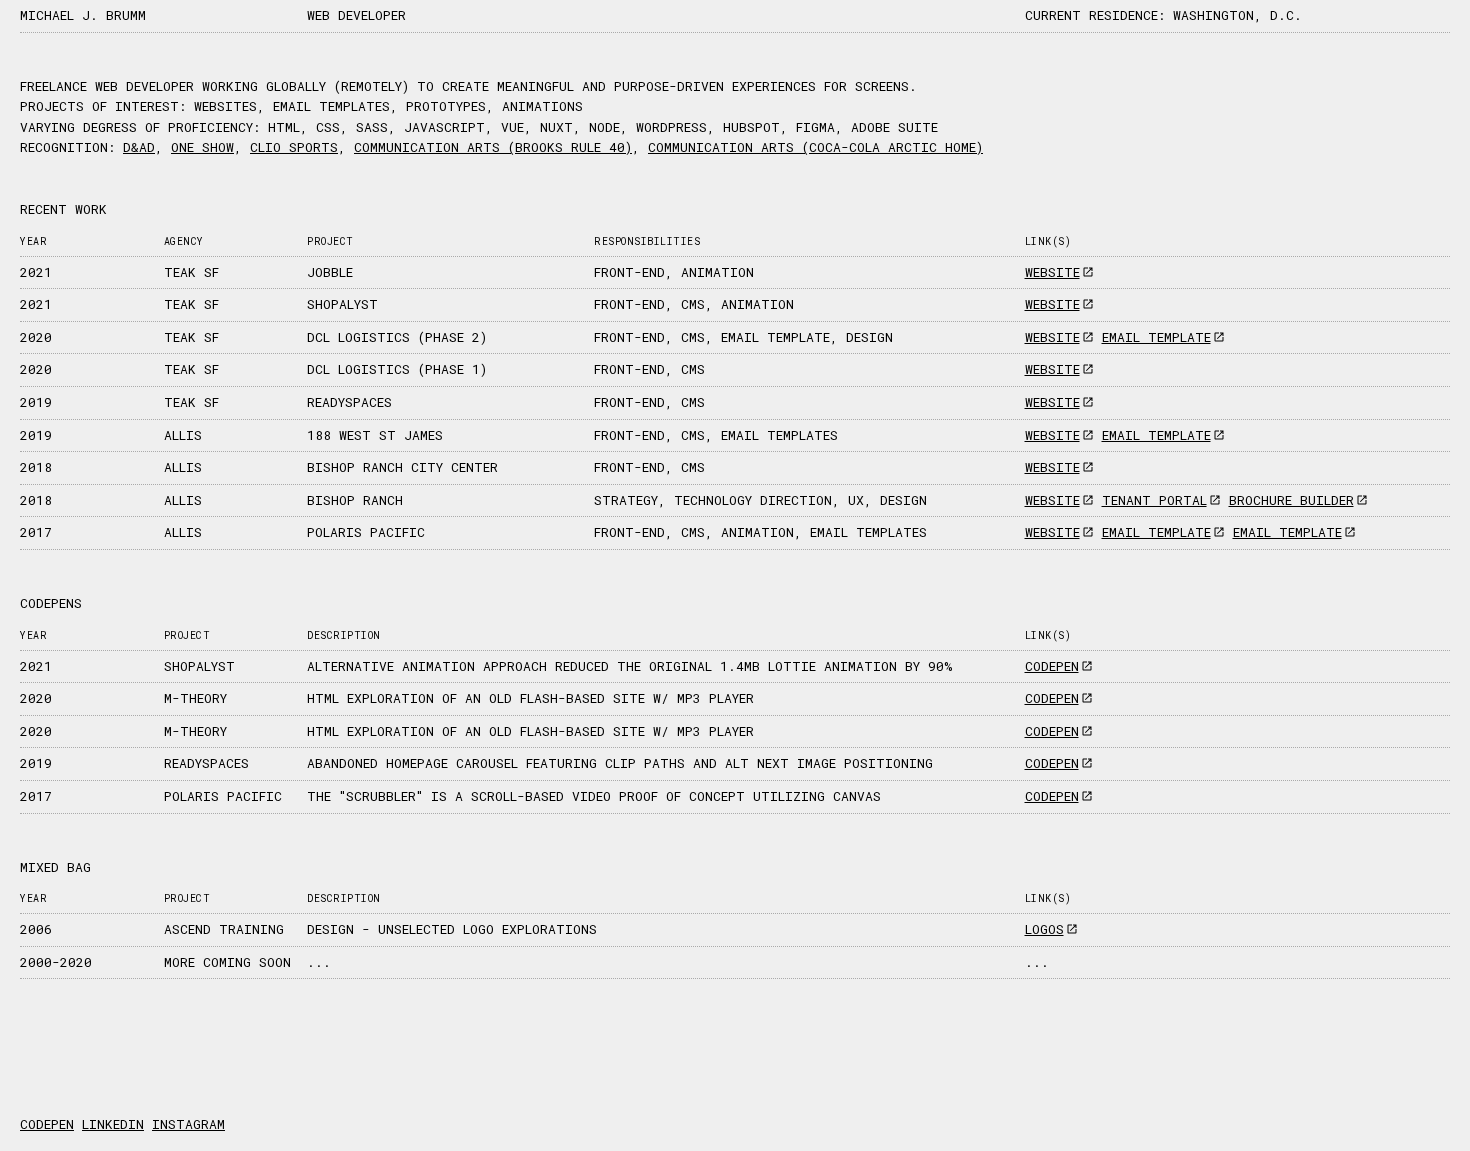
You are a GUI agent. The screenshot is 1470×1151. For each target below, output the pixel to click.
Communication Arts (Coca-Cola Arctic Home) (815, 147)
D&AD (139, 147)
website (1052, 272)
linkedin (113, 1124)
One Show (202, 147)
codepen (1052, 666)
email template (1156, 337)
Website (1052, 467)
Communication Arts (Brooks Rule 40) (493, 147)
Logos (1044, 929)
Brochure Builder (1291, 500)
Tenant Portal (1154, 500)
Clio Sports (294, 147)
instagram (188, 1124)
